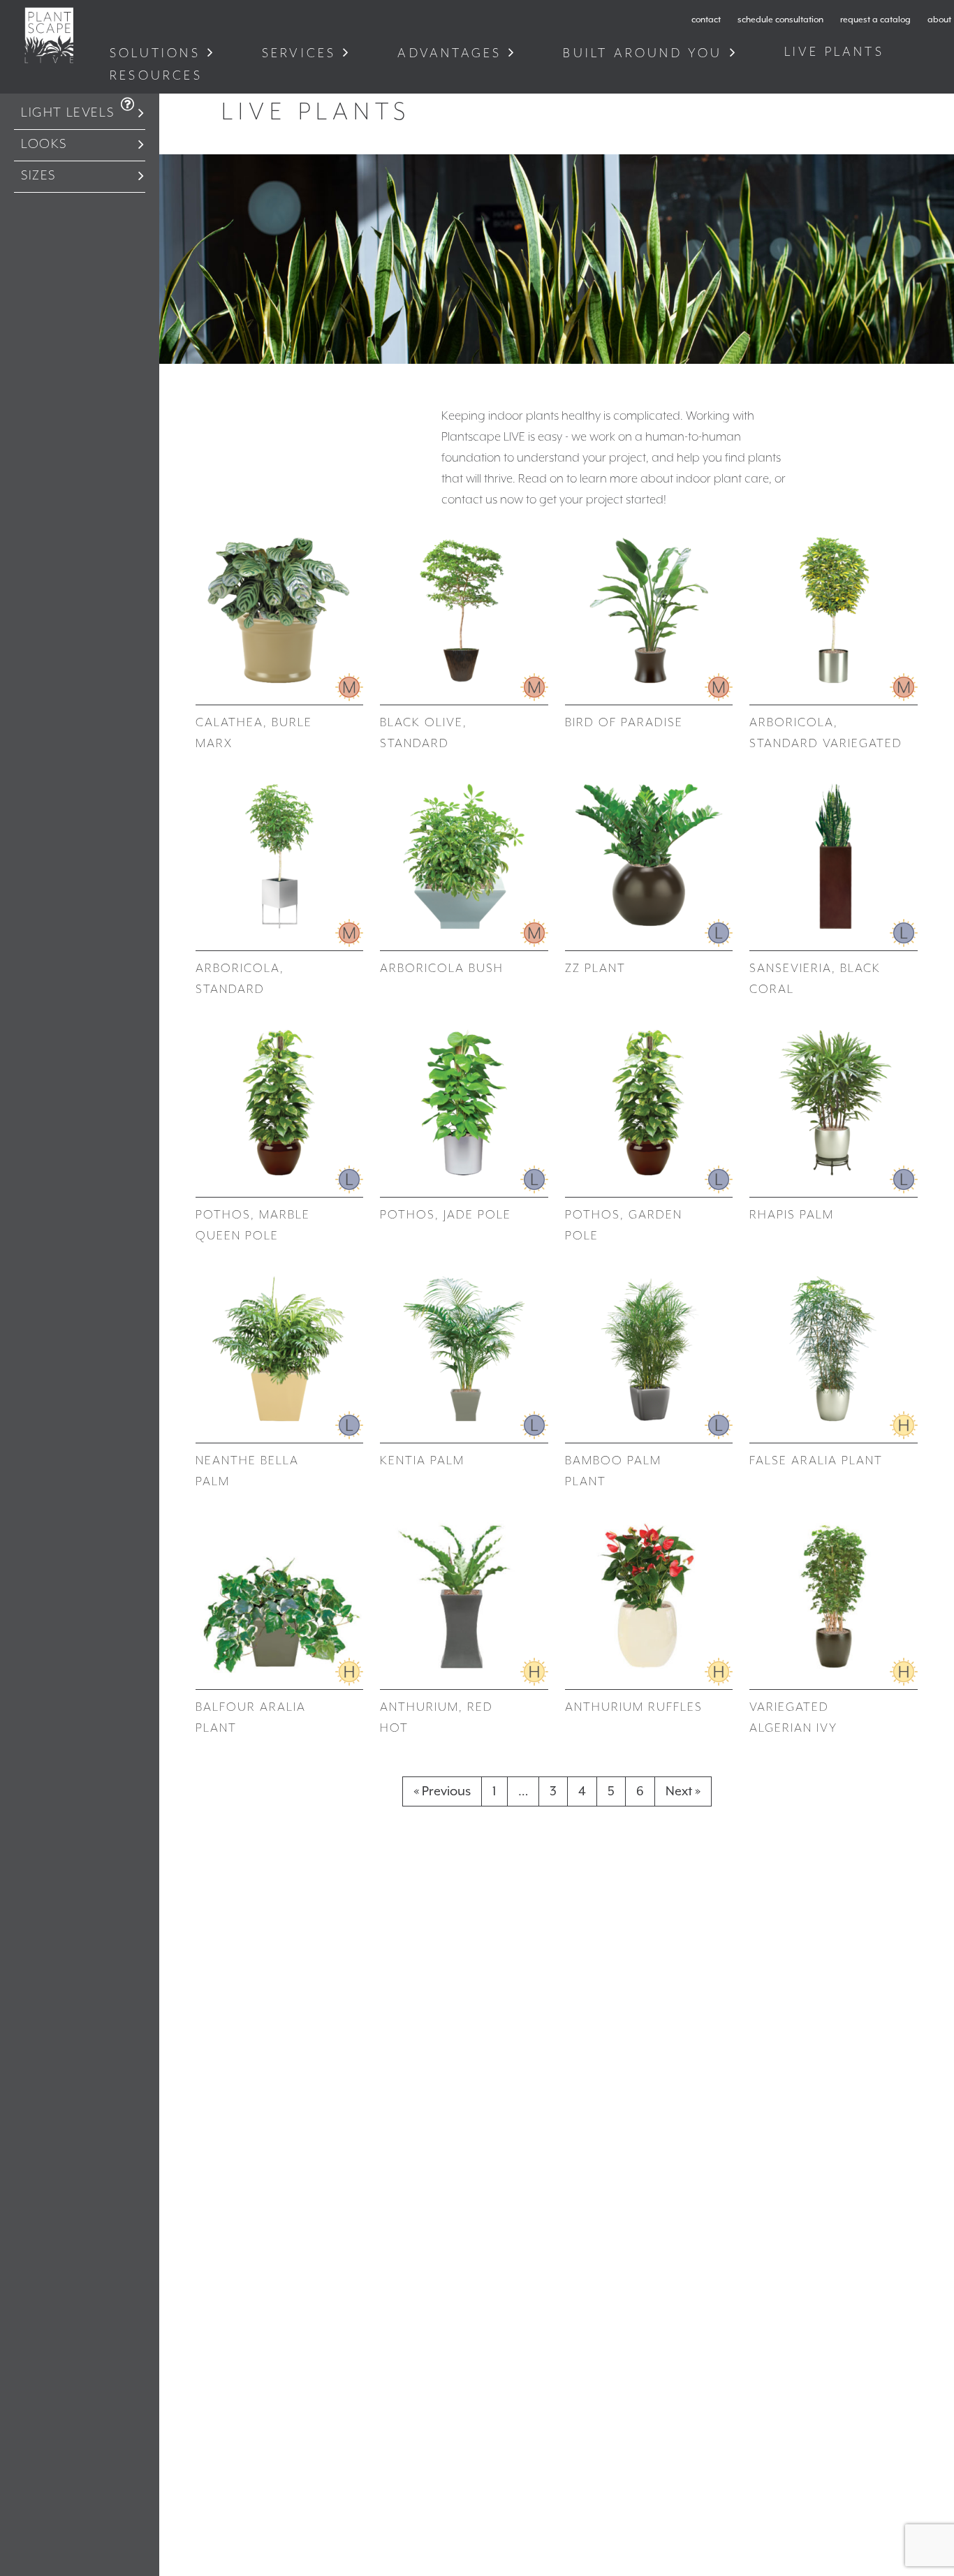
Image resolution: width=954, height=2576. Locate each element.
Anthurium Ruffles (634, 1707)
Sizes (38, 176)
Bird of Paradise (624, 723)
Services (299, 53)
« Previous (442, 1791)
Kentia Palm (422, 1461)
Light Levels (67, 113)
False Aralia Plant (816, 1461)
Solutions (155, 53)
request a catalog (875, 20)
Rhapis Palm (792, 1215)
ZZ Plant (595, 969)
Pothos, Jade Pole (446, 1215)
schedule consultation (780, 20)
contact (706, 20)
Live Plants (837, 52)
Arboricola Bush (442, 969)
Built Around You (643, 53)
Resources (159, 76)
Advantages (449, 53)
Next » (683, 1791)
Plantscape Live (49, 35)
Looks (44, 144)
